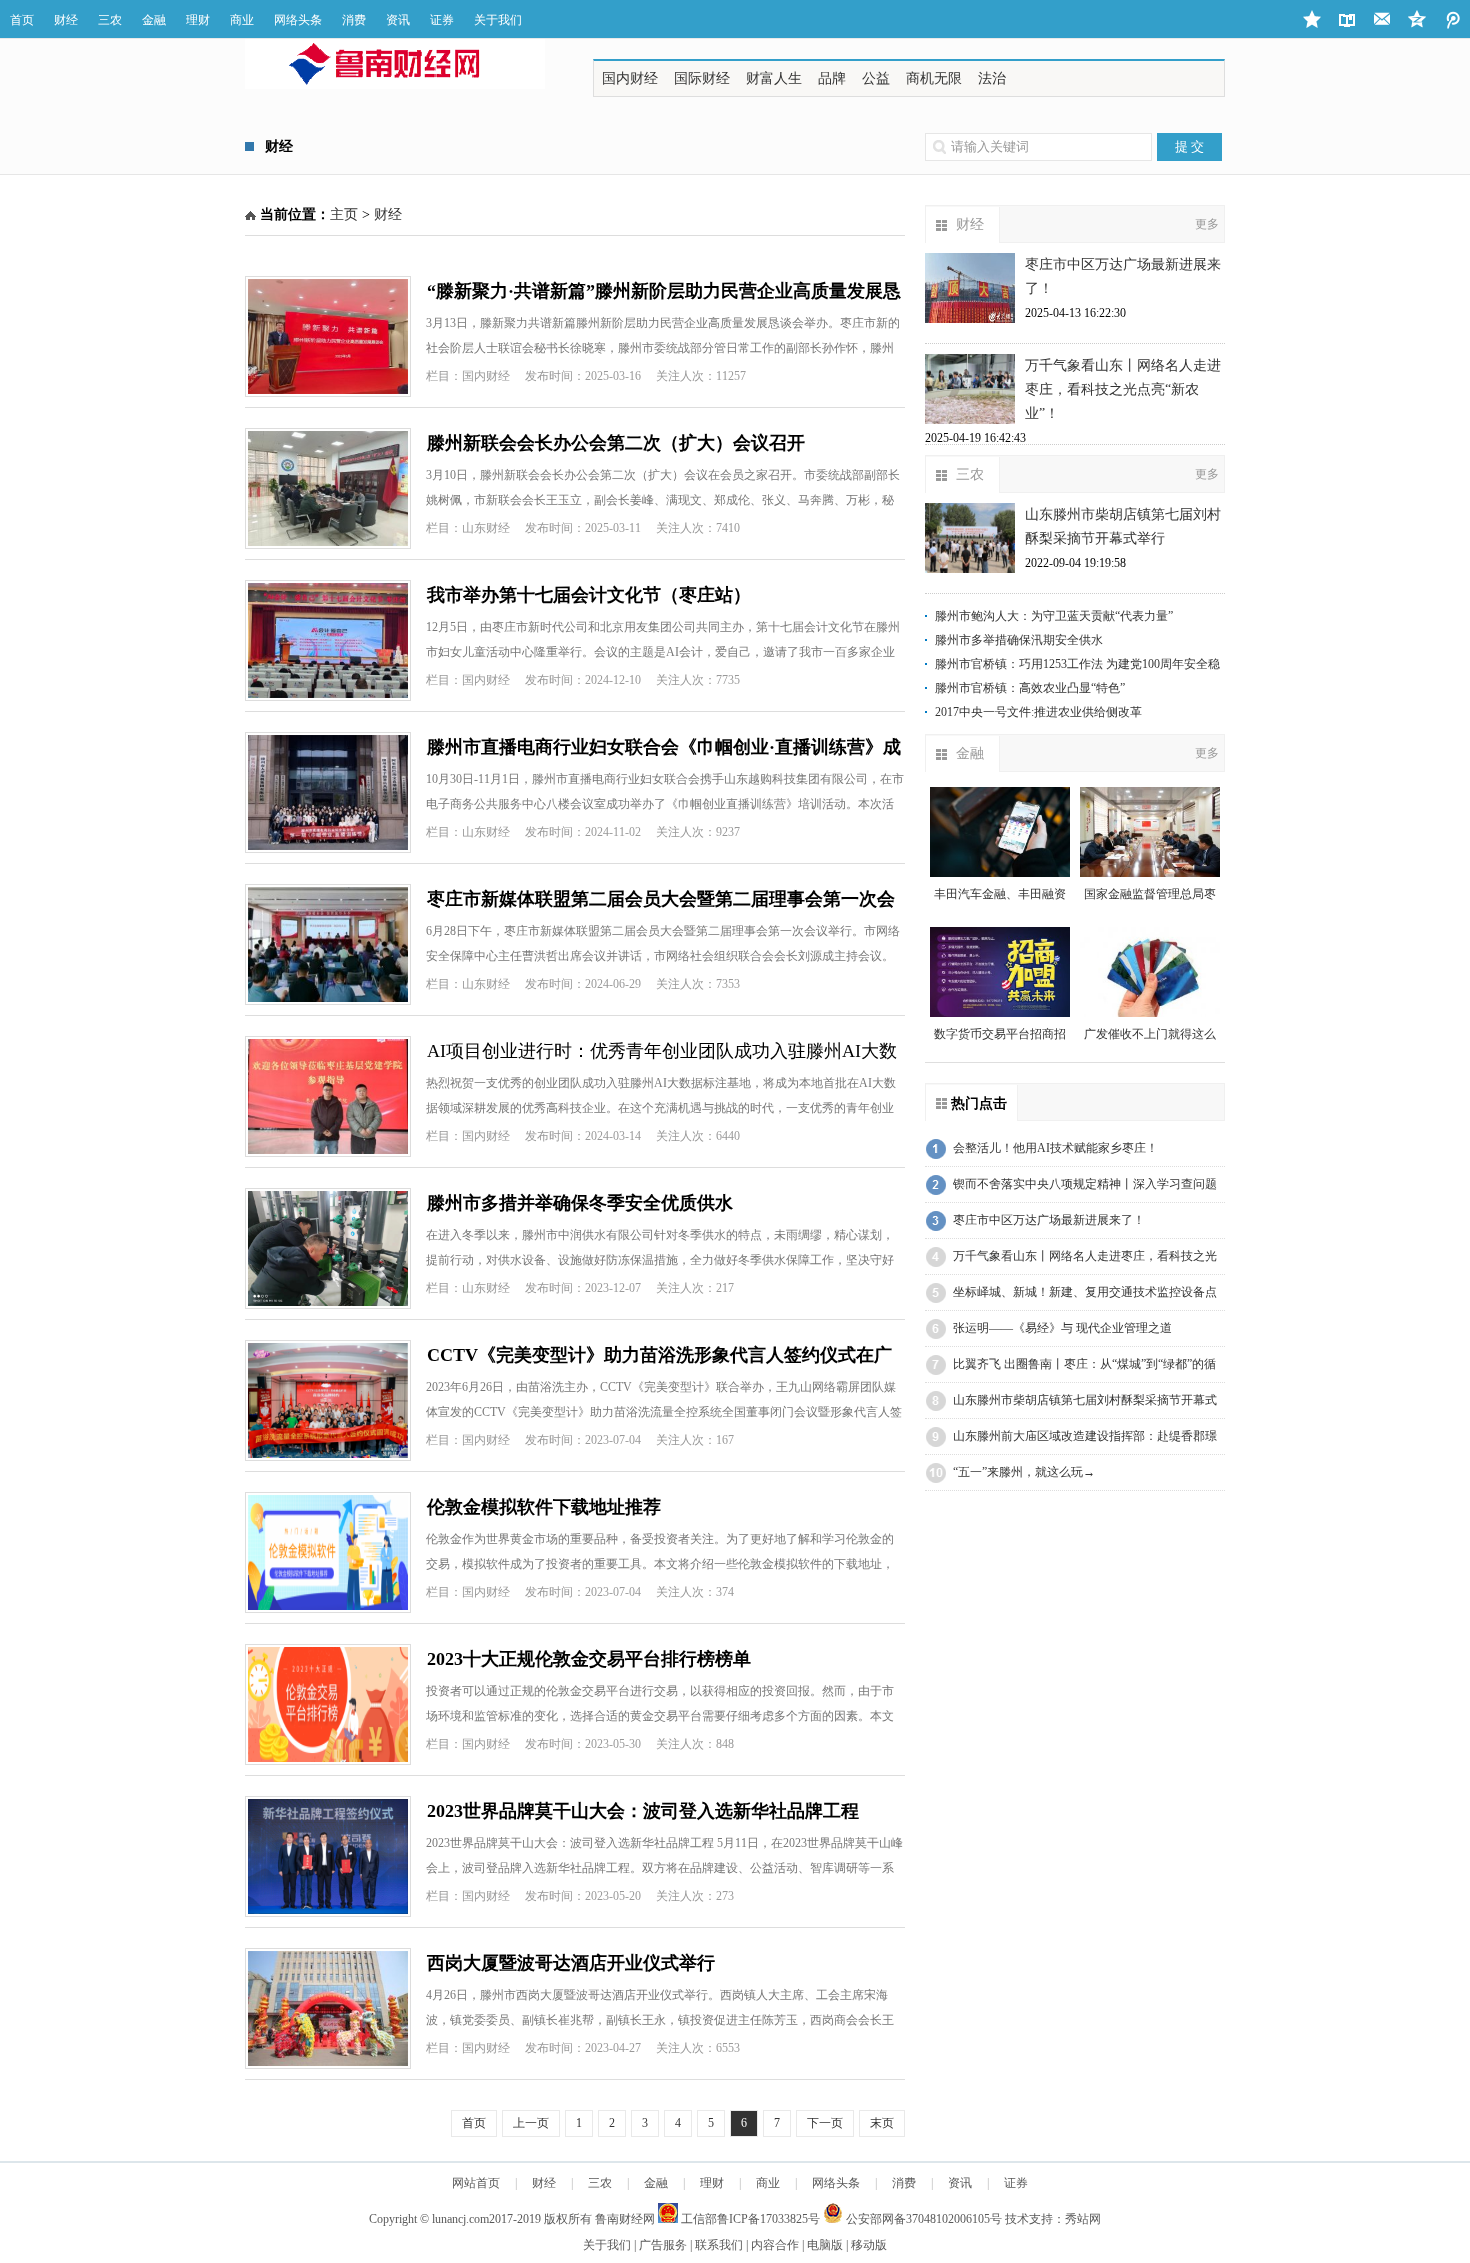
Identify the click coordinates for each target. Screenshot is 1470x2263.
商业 (242, 20)
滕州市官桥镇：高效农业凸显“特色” (1030, 688)
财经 (66, 20)
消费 (354, 20)
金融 (154, 20)
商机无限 (934, 78)
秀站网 (1083, 2219)
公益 (876, 78)
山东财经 (486, 528)
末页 (882, 2123)
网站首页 (476, 2183)
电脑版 (825, 2245)
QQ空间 (1452, 20)
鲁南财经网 (625, 2219)
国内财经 (630, 78)
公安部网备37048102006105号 (922, 2219)
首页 (22, 20)
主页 (344, 214)
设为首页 (1347, 20)
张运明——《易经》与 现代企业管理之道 (1062, 1328)
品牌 (832, 78)
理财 (198, 20)
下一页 (825, 2123)
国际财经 (702, 78)
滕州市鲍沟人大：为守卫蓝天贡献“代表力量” (1054, 616)
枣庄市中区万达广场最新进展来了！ (1049, 1220)
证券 (442, 20)
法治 (992, 78)
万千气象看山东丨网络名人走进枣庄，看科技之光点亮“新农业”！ (1123, 389)
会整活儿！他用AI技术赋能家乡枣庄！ (1055, 1148)
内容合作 (775, 2245)
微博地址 (1417, 20)
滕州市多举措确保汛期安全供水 (1019, 640)
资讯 (398, 20)
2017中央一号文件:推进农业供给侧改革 (1038, 712)
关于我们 (498, 20)
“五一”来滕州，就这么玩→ (1024, 1472)
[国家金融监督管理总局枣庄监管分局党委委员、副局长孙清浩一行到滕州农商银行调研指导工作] (1150, 832)
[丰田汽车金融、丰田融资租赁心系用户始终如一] (1000, 832)
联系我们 (719, 2245)
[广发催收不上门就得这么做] (1150, 972)
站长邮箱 (1382, 20)
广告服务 (663, 2245)
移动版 (869, 2245)
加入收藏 (1312, 20)
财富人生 (774, 78)
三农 (110, 20)
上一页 (531, 2123)
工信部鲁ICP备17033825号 (749, 2219)
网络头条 (298, 20)
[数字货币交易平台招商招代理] (1000, 972)
